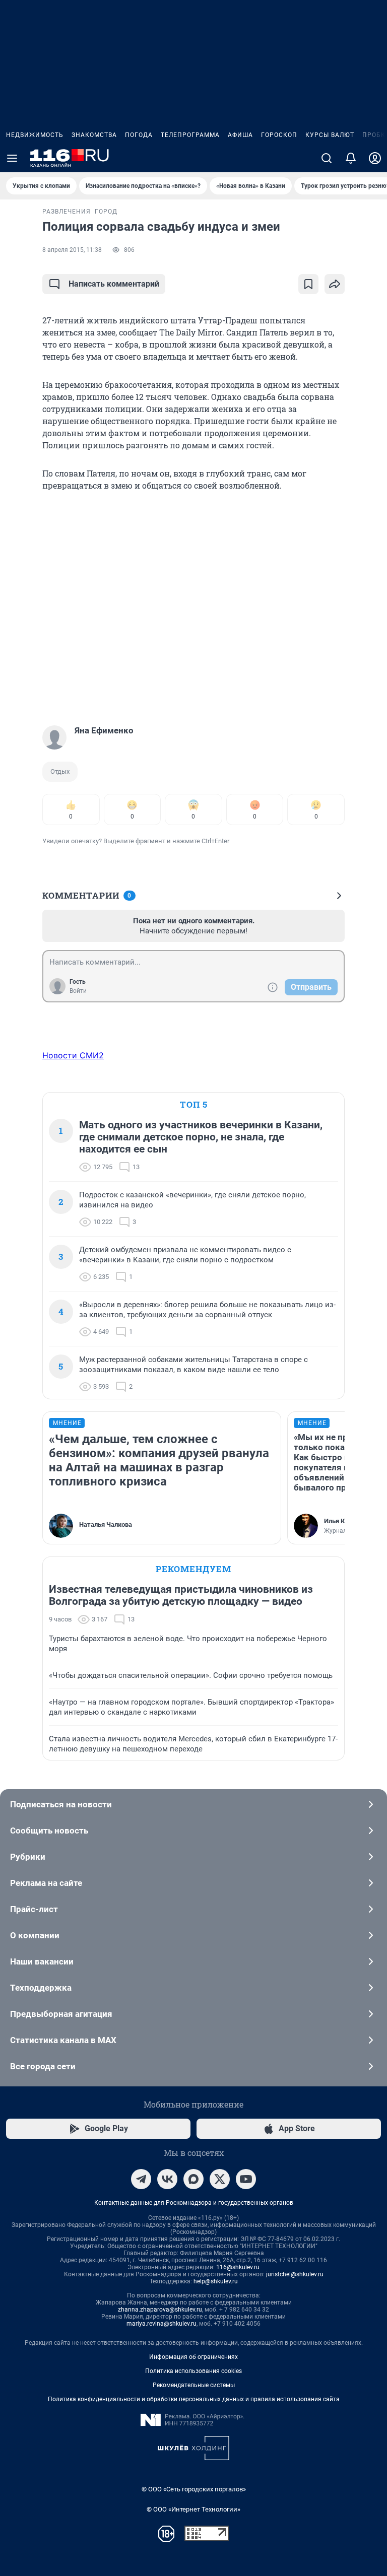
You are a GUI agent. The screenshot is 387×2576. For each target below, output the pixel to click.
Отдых (60, 771)
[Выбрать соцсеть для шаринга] (335, 284)
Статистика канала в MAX (63, 2040)
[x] (220, 2179)
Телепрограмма (190, 135)
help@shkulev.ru (216, 2281)
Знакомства (94, 135)
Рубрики (28, 1857)
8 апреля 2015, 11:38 (72, 250)
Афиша (240, 135)
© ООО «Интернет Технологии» (193, 2509)
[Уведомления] (351, 158)
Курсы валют (330, 135)
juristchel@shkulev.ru (295, 2274)
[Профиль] (375, 158)
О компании (35, 1935)
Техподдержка (41, 1988)
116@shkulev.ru (238, 2267)
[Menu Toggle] (12, 158)
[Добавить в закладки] (308, 284)
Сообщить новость (49, 1831)
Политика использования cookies (193, 2371)
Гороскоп (279, 135)
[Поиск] (327, 158)
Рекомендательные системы (194, 2385)
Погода (139, 135)
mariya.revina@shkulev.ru (162, 2324)
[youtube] (246, 2179)
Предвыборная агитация (61, 2014)
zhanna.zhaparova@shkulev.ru (160, 2310)
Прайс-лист (34, 1909)
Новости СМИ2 (73, 1055)
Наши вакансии (42, 1961)
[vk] (167, 2179)
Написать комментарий (114, 284)
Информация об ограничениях (193, 2357)
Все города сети (43, 2066)
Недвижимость (35, 135)
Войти (78, 991)
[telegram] (141, 2179)
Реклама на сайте (46, 1883)
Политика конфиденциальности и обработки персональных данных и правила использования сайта (194, 2399)
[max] (193, 2179)
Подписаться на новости (61, 1804)
